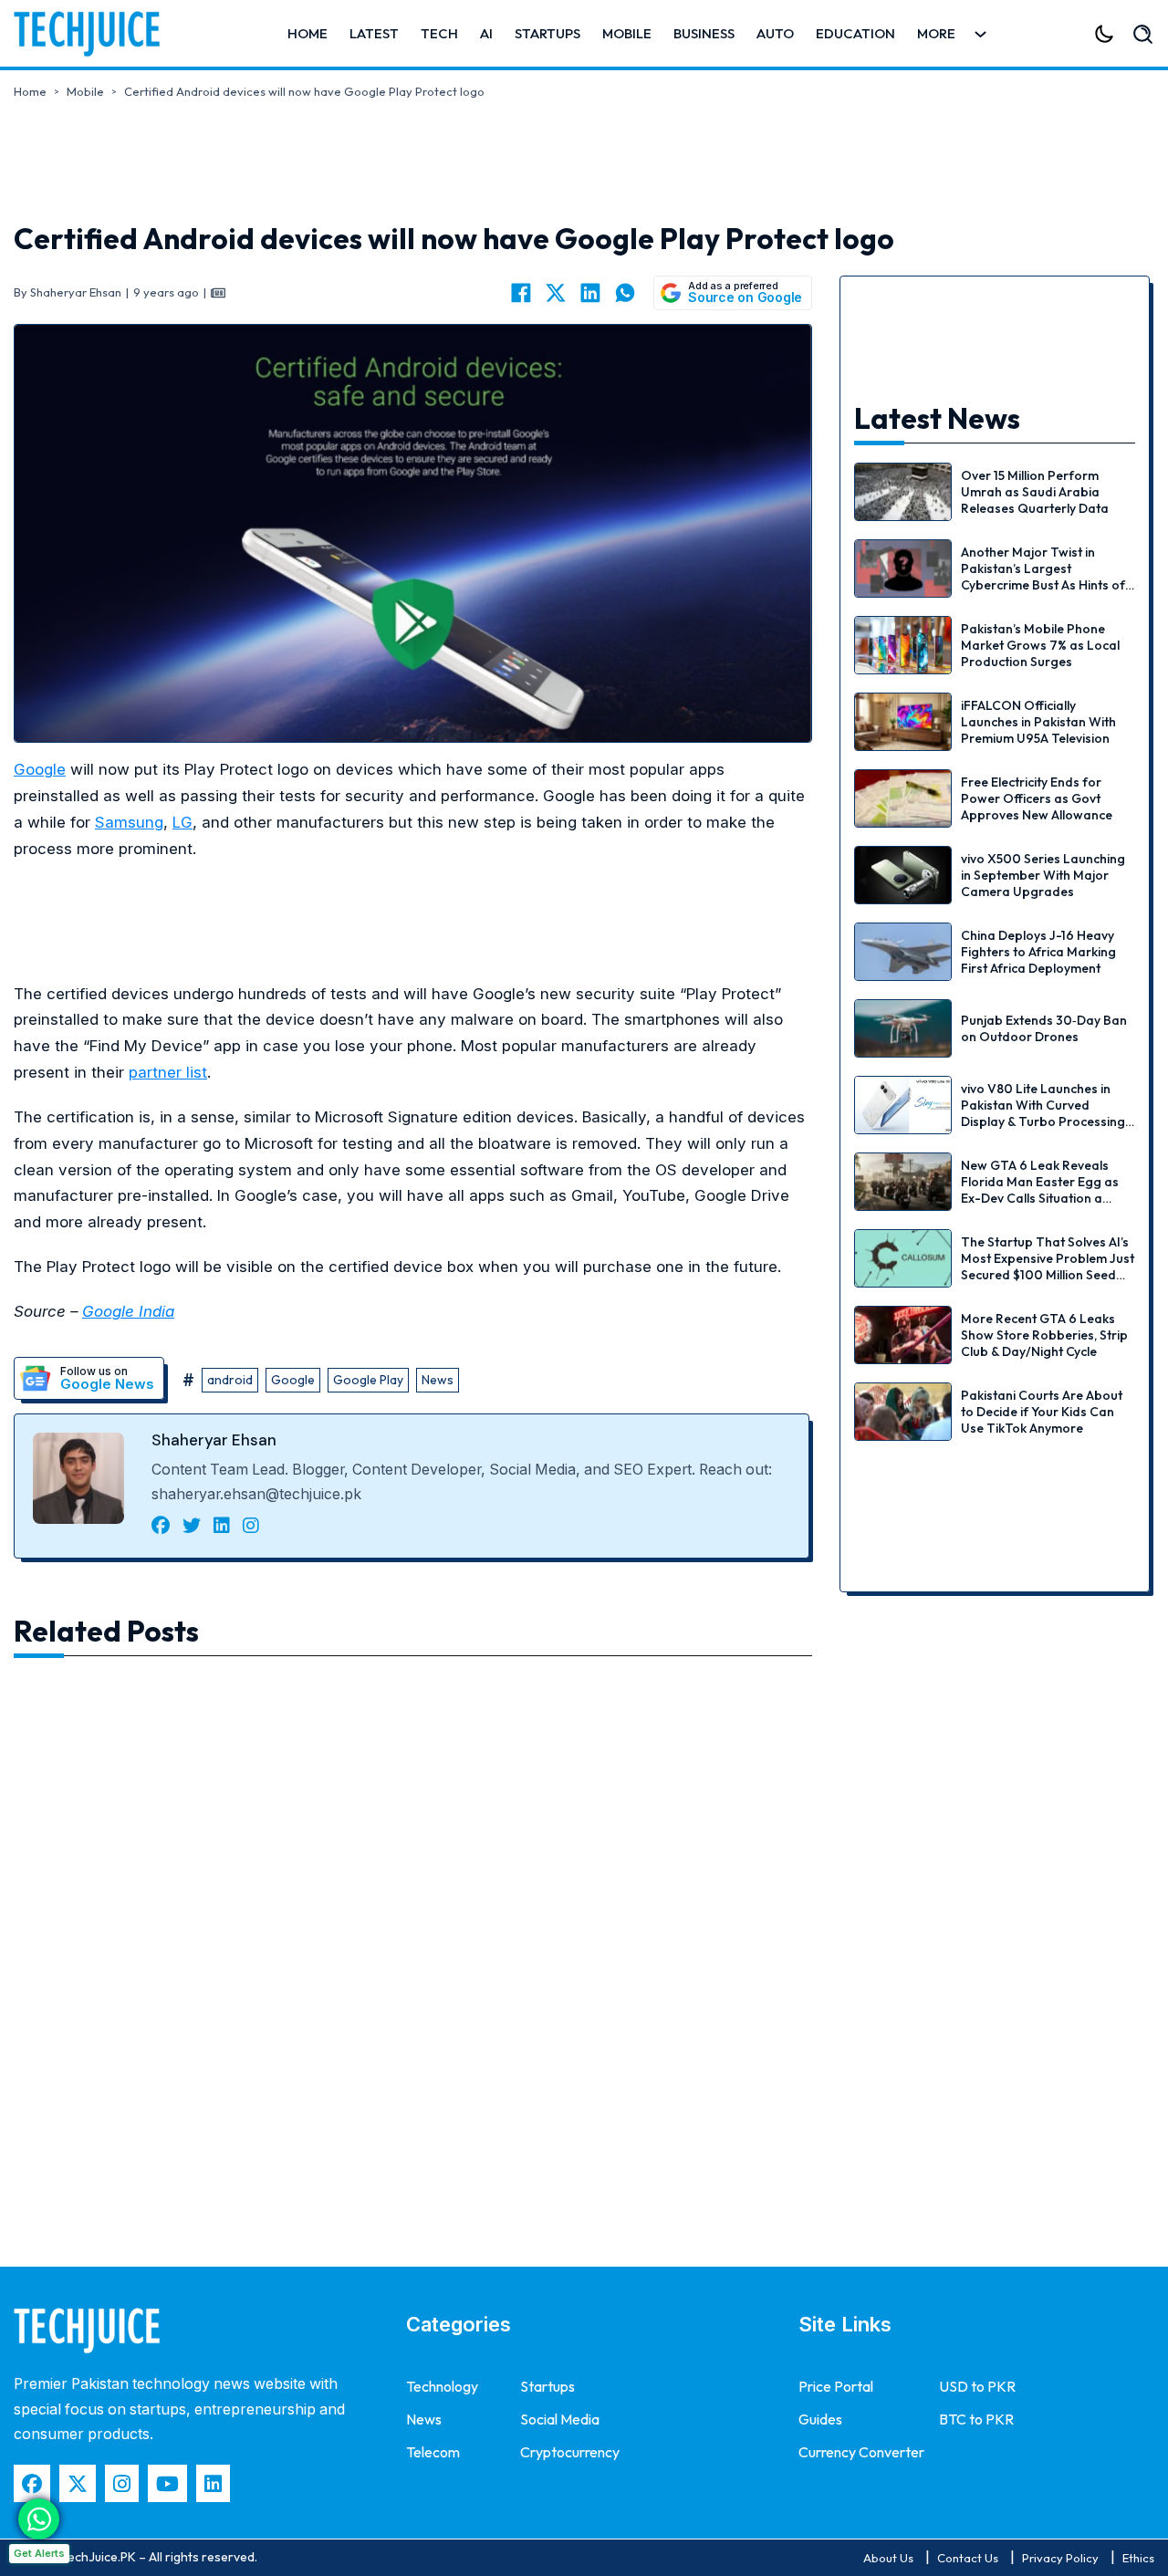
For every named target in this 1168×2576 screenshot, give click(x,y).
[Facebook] (521, 293)
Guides (820, 2419)
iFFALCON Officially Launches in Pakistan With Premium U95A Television (1038, 722)
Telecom (433, 2452)
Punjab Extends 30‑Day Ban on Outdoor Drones (1044, 1028)
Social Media (560, 2419)
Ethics (1138, 2558)
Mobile (627, 33)
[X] (556, 293)
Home (308, 33)
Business (704, 33)
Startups (547, 33)
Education (855, 33)
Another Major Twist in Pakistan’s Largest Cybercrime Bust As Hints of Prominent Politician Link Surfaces (1043, 585)
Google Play (368, 1380)
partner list (168, 1072)
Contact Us (968, 2558)
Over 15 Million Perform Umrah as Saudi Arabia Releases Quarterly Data (1035, 492)
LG (182, 822)
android (230, 1380)
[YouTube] (167, 2483)
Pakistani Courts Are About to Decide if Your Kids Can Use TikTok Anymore (1042, 1412)
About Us (888, 2558)
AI (486, 33)
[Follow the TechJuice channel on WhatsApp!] (39, 2519)
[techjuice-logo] (96, 34)
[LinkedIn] (590, 293)
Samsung (129, 822)
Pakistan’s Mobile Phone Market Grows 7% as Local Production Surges (1040, 645)
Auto (775, 33)
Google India (128, 1311)
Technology (442, 2386)
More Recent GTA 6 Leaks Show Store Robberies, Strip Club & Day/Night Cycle (1044, 1335)
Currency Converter (861, 2452)
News (438, 1380)
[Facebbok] (32, 2483)
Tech (439, 33)
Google (40, 769)
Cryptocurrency (570, 2452)
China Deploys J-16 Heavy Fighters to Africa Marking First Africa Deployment (1038, 952)
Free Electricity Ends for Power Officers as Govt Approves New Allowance (1037, 798)
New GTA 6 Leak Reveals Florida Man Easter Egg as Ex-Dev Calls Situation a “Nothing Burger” (1040, 1190)
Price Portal (836, 2386)
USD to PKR (977, 2386)
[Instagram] (122, 2483)
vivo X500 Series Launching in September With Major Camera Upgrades (1043, 875)
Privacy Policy (1060, 2558)
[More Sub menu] (980, 34)
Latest (374, 33)
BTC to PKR (976, 2419)
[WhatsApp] (625, 293)
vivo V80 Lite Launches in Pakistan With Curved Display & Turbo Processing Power (1043, 1114)
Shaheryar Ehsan (214, 1440)
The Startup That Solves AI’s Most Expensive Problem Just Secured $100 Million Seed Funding (1048, 1267)
